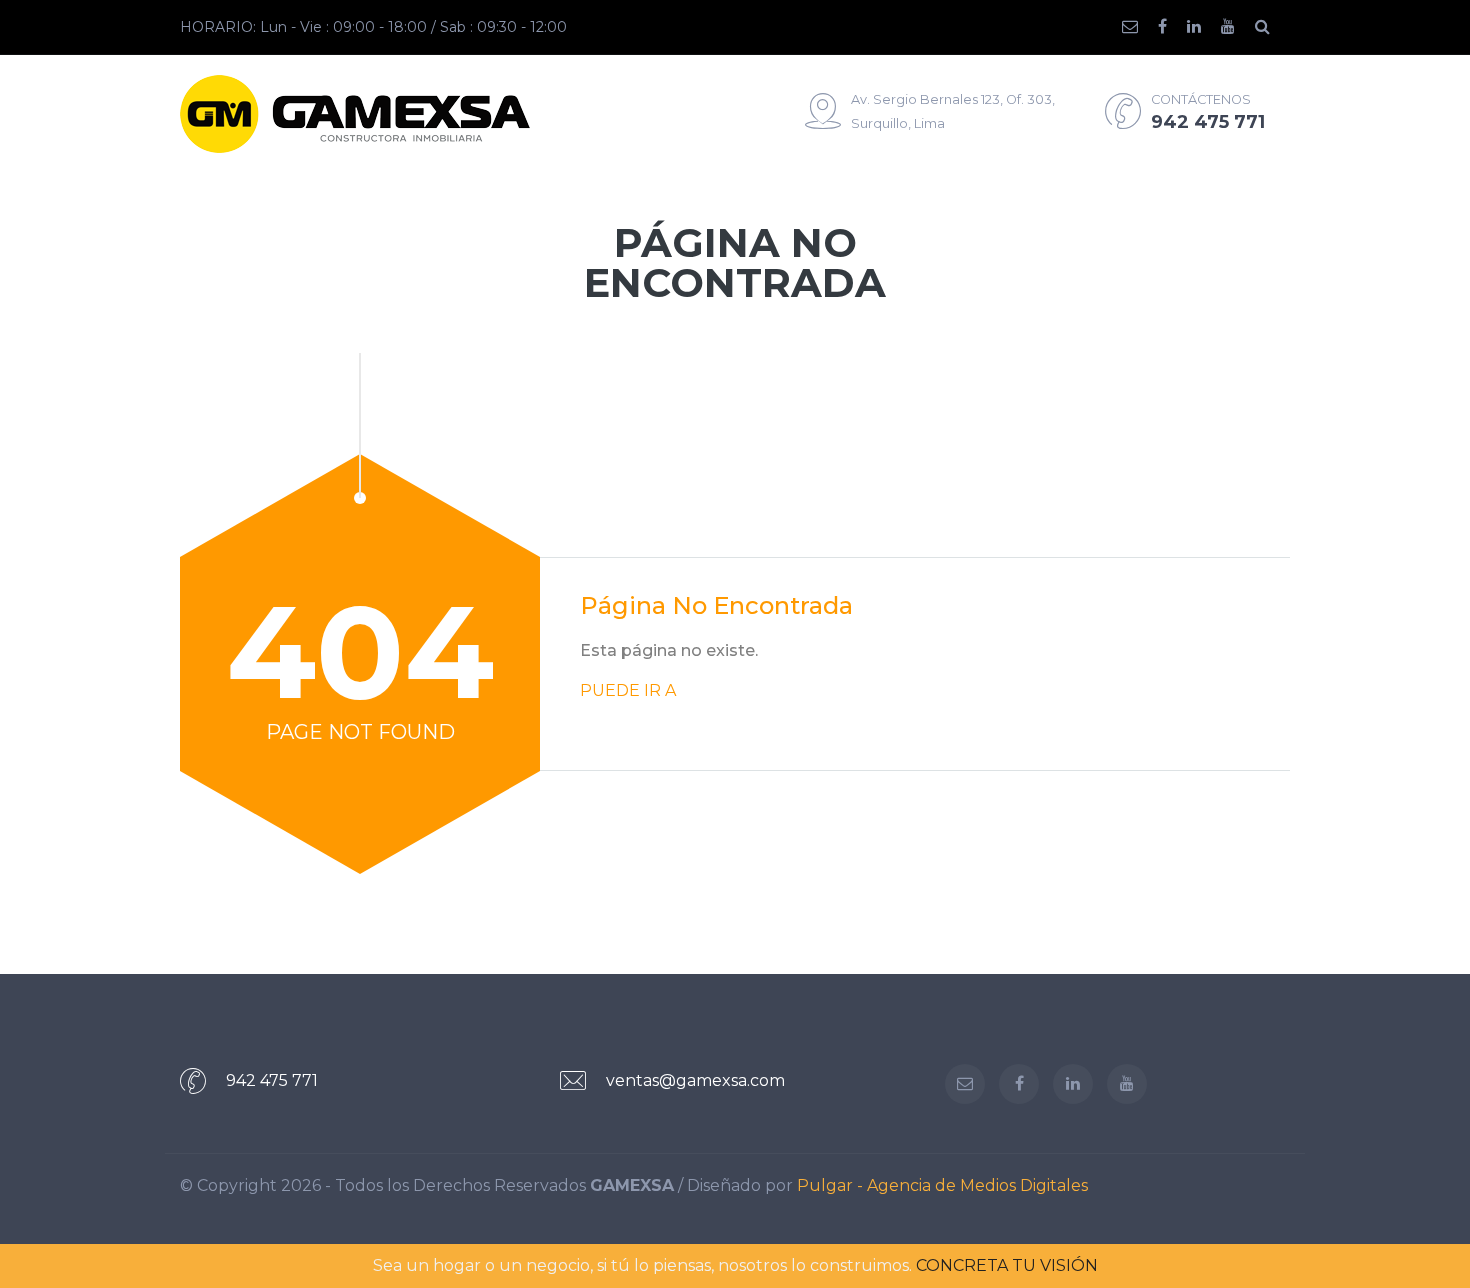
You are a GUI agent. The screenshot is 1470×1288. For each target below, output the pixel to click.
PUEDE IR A (628, 690)
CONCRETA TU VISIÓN (1007, 1265)
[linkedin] (1204, 27)
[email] (1140, 27)
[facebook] (1172, 27)
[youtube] (1238, 27)
